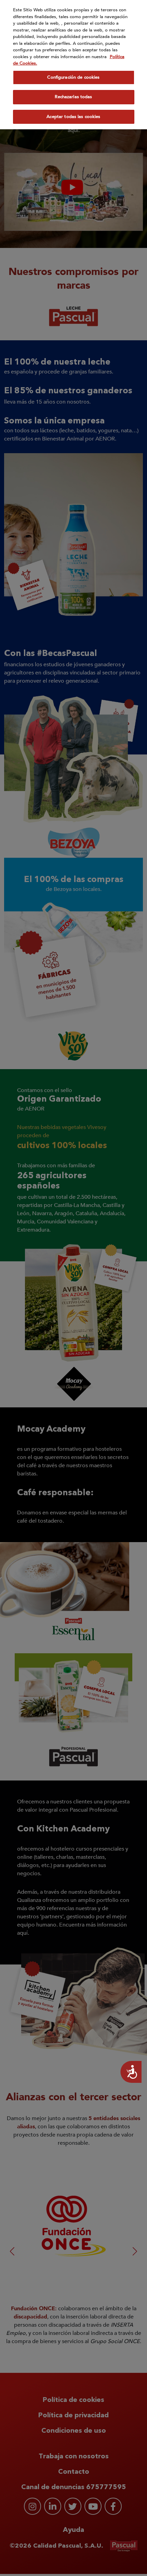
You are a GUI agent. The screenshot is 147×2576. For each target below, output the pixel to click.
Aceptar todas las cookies (73, 117)
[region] (73, 65)
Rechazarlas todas (73, 97)
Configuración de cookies (73, 77)
